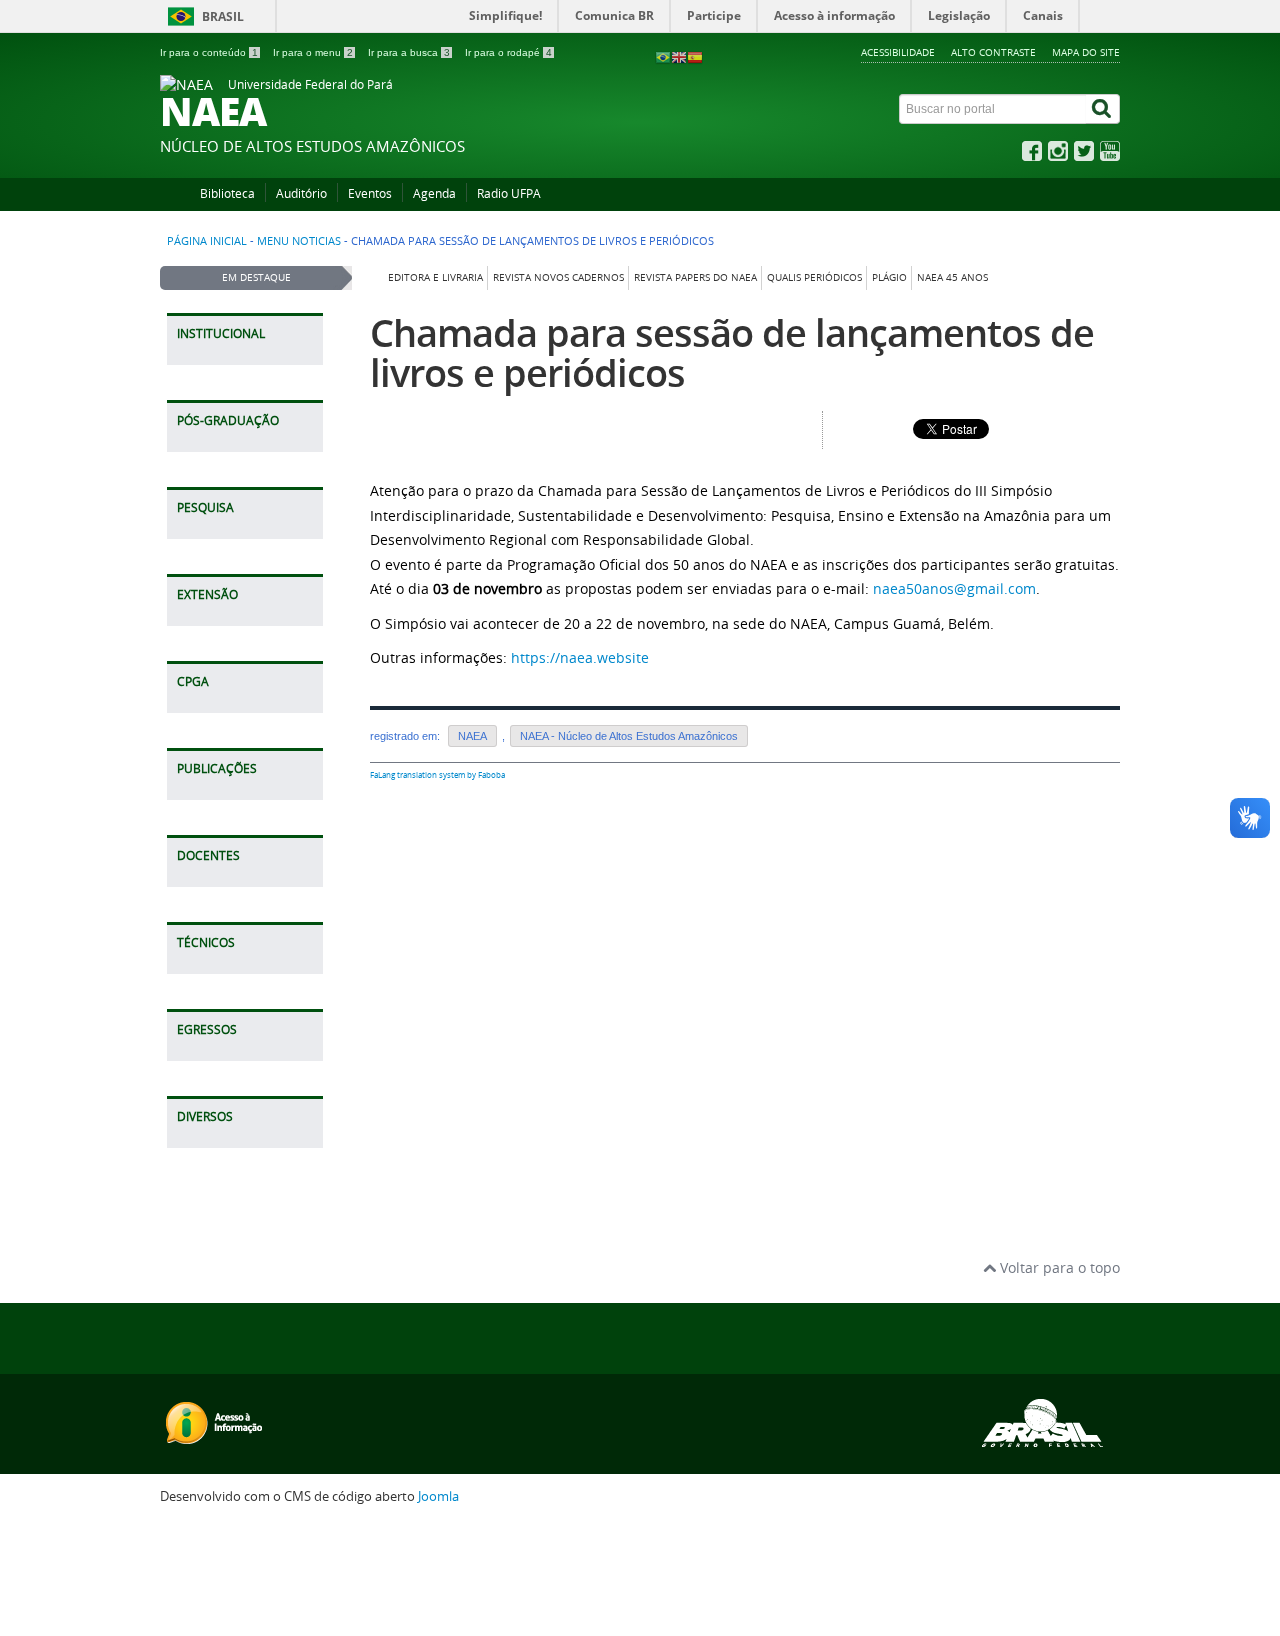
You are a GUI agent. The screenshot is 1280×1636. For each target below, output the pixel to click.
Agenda (434, 193)
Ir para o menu (313, 52)
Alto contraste (993, 52)
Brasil (223, 16)
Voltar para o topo (1058, 1267)
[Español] (695, 56)
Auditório (301, 193)
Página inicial (207, 241)
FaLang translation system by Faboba (437, 775)
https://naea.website (580, 657)
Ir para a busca (409, 52)
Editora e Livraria (435, 277)
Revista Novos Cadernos (558, 277)
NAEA (472, 736)
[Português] (663, 56)
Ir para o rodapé (508, 52)
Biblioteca (227, 193)
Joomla (438, 1496)
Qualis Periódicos (814, 277)
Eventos (370, 193)
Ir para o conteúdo (209, 52)
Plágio (889, 277)
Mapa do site (1086, 52)
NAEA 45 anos (952, 277)
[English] (679, 56)
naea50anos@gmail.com (954, 588)
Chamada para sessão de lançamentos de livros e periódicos (732, 352)
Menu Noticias (299, 241)
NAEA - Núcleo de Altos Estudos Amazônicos (629, 736)
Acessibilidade (898, 52)
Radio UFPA (509, 193)
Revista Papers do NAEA (695, 277)
